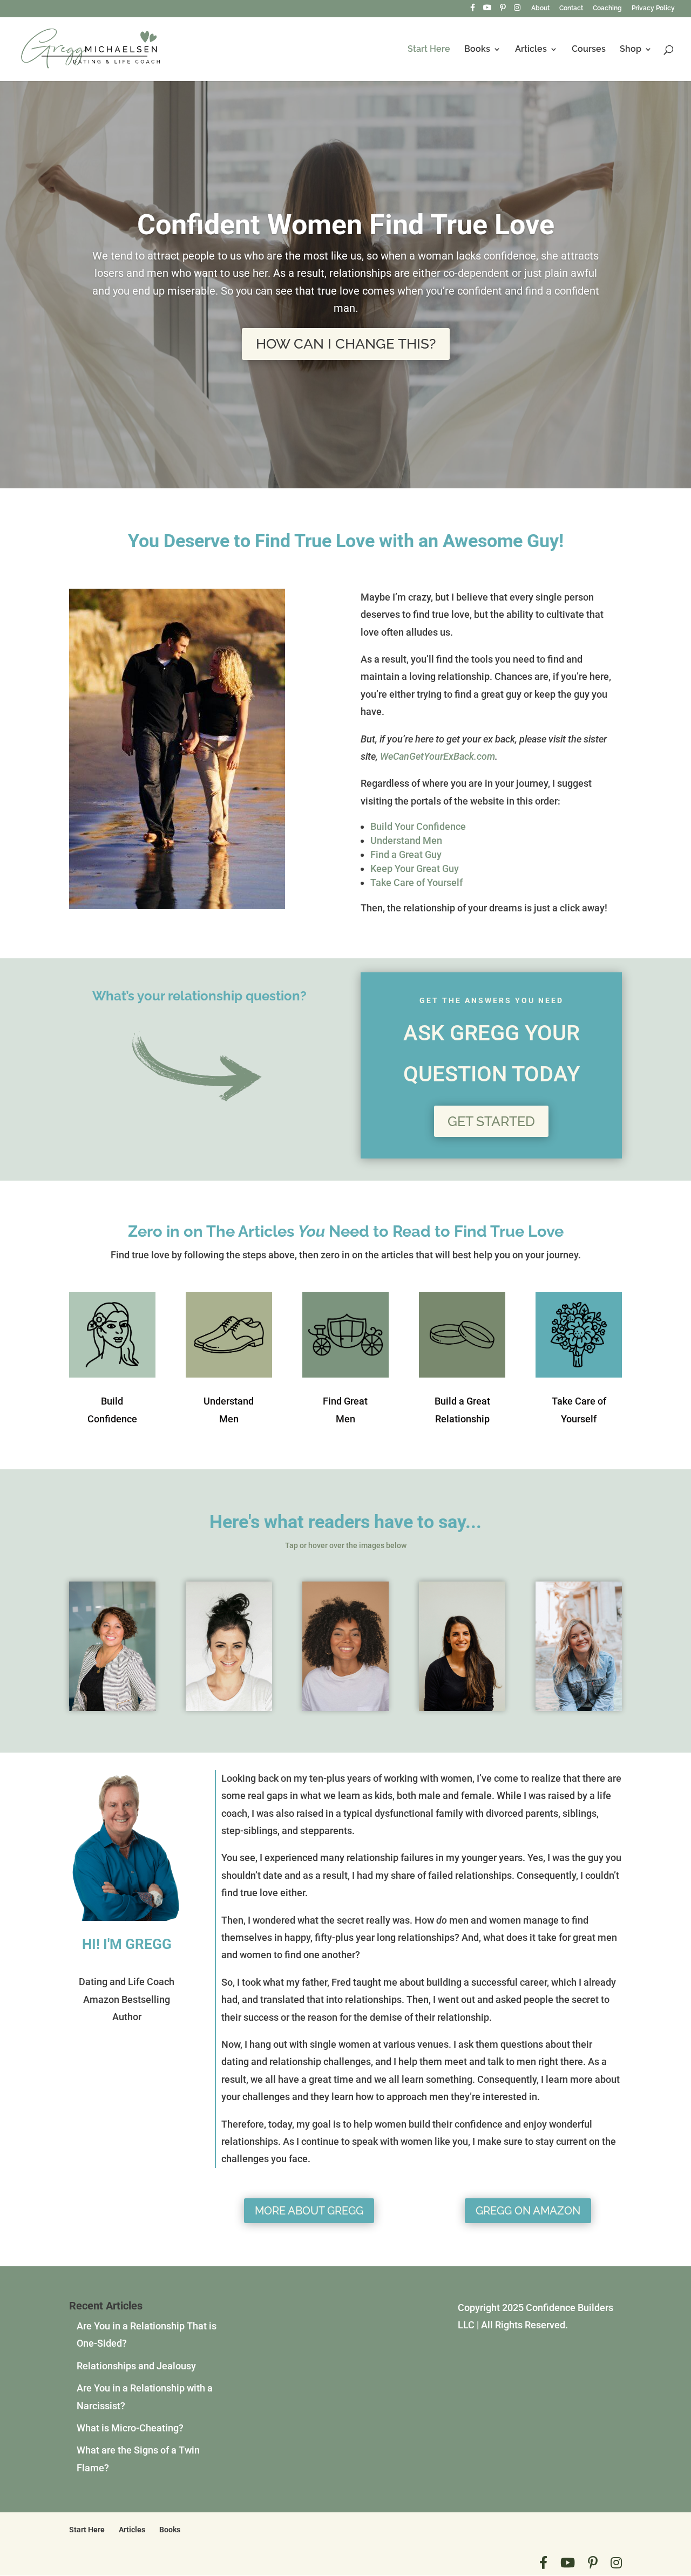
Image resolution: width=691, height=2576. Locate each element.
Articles (531, 50)
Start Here (429, 50)
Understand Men (406, 840)
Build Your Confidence (418, 826)
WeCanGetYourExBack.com (438, 756)
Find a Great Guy (406, 854)
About (540, 8)
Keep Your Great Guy (415, 868)
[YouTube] (487, 11)
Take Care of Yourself (416, 882)
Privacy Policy (653, 8)
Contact (571, 8)
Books (477, 50)
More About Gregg (309, 2211)
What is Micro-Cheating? (130, 2428)
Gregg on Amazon (528, 2211)
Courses (589, 50)
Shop (631, 50)
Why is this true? (346, 399)
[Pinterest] (503, 11)
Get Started (491, 1121)
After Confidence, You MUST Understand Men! (345, 263)
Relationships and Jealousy (136, 2366)
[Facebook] (473, 11)
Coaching (607, 8)
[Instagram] (517, 11)
